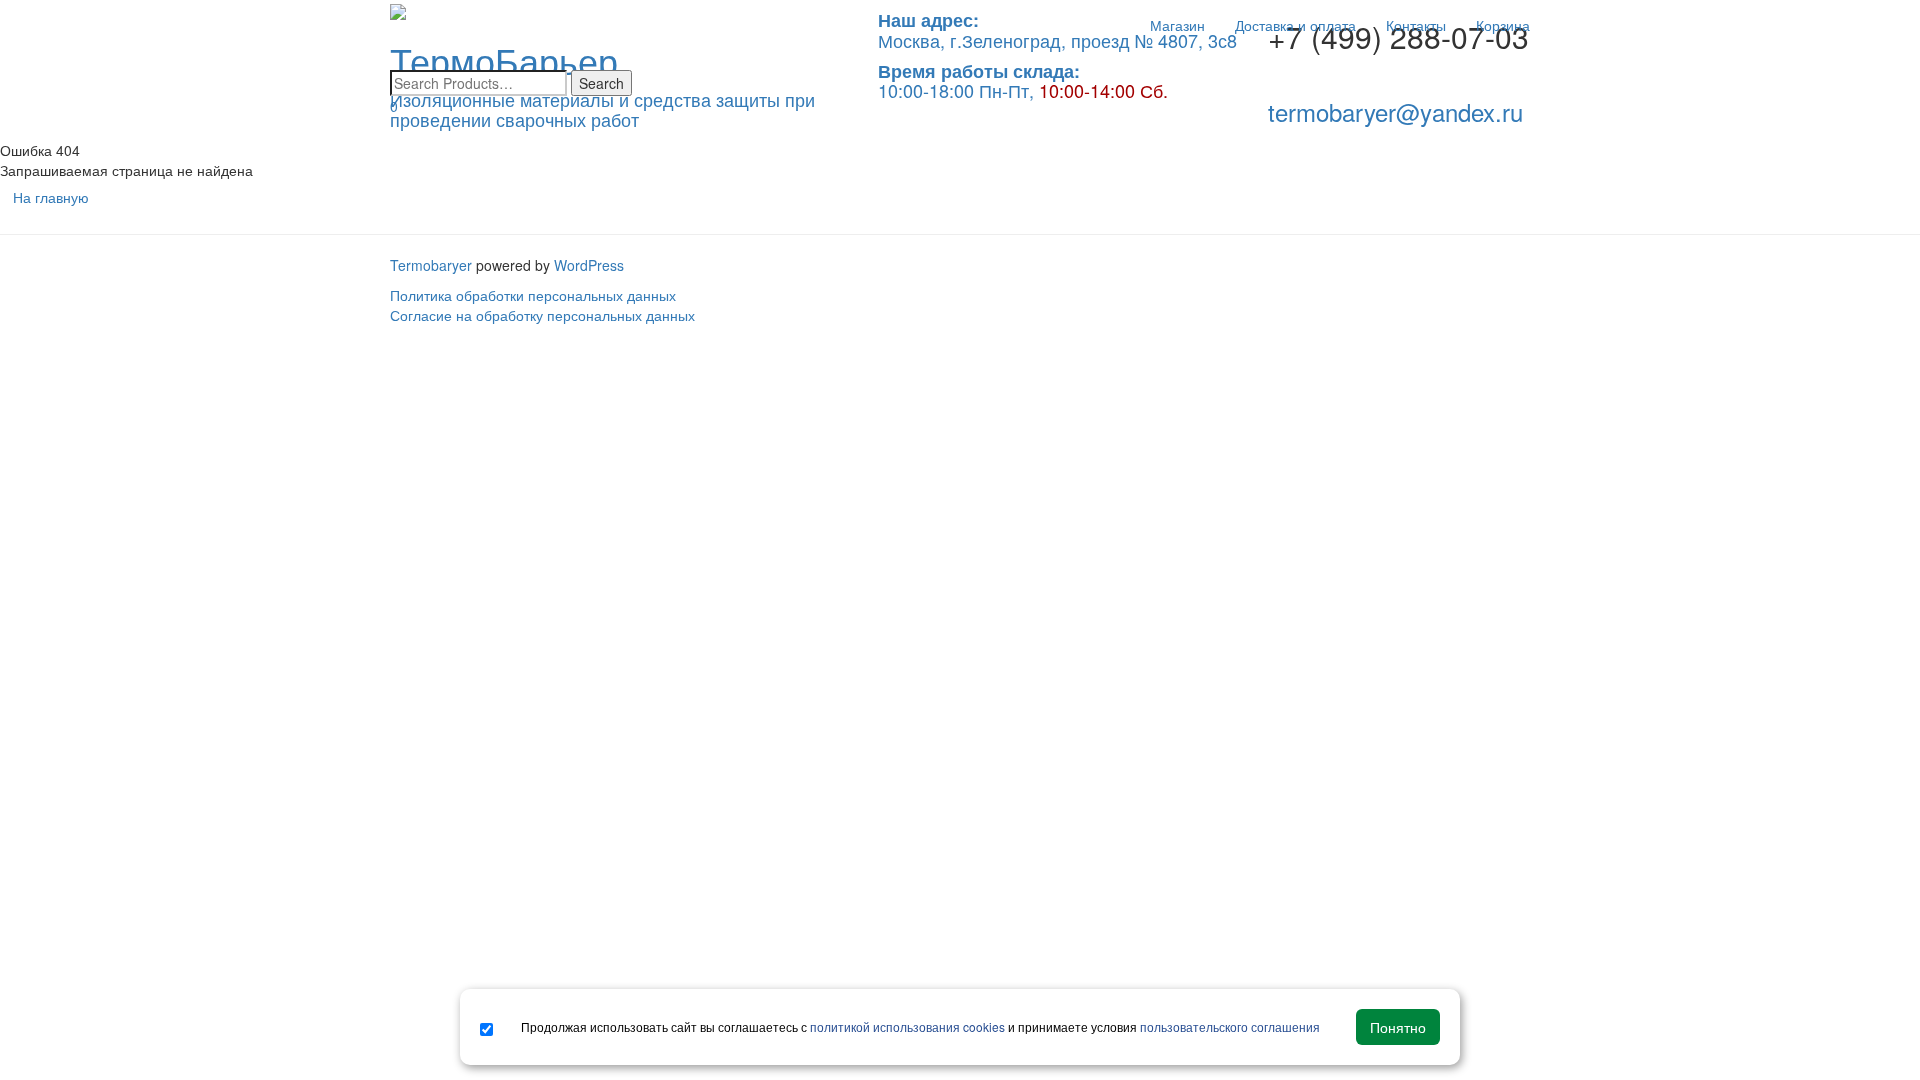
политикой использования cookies (907, 1026)
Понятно (1398, 1027)
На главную (51, 197)
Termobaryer (431, 265)
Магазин (1177, 25)
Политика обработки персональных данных (533, 295)
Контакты (1416, 25)
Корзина (1503, 25)
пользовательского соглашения (1230, 1026)
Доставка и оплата (1295, 25)
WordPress (589, 265)
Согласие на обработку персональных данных (542, 315)
